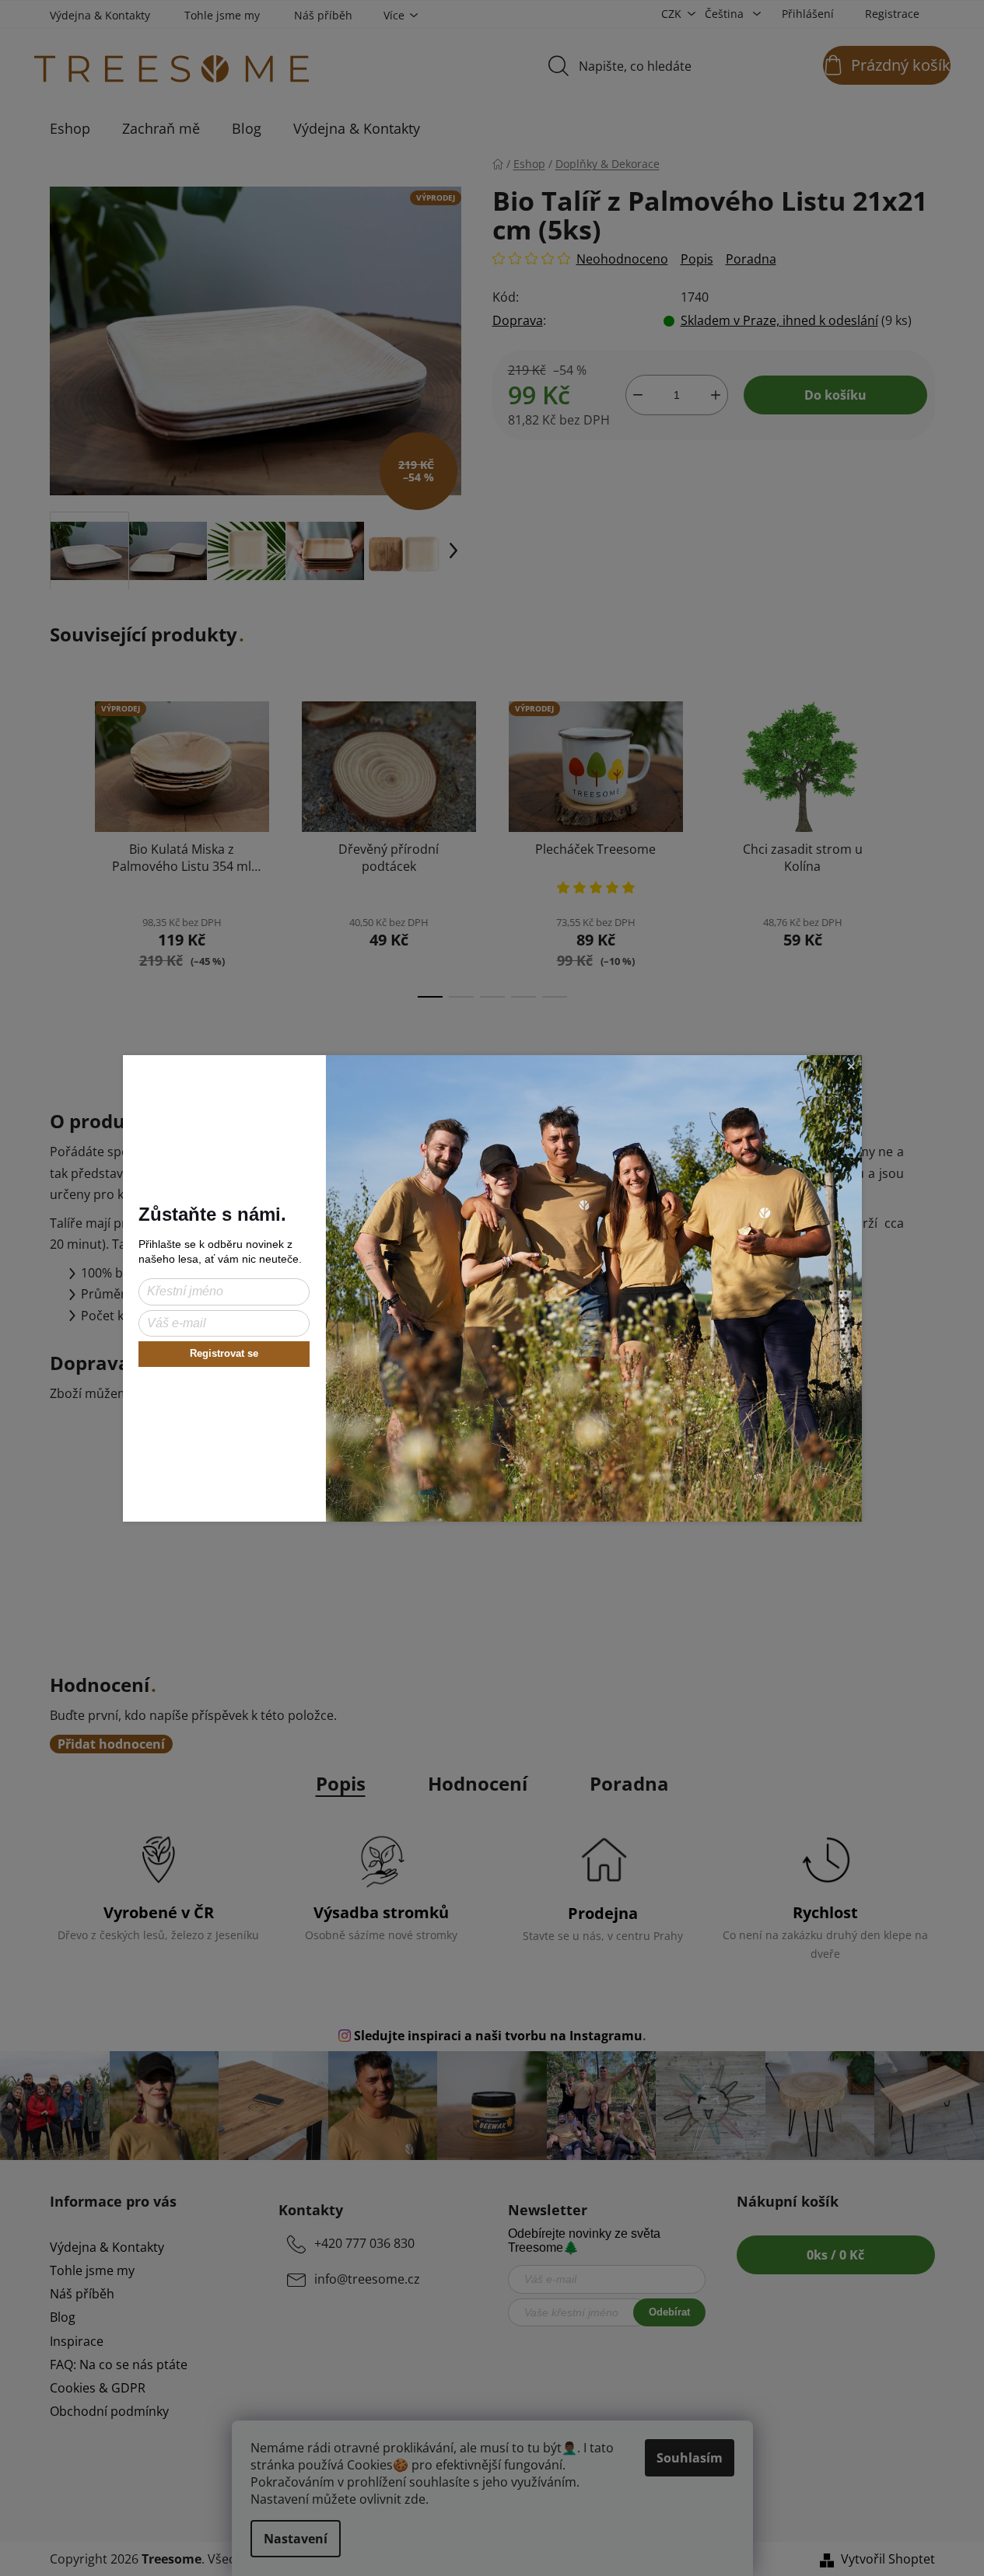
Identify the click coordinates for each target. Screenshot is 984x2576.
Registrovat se (224, 1353)
